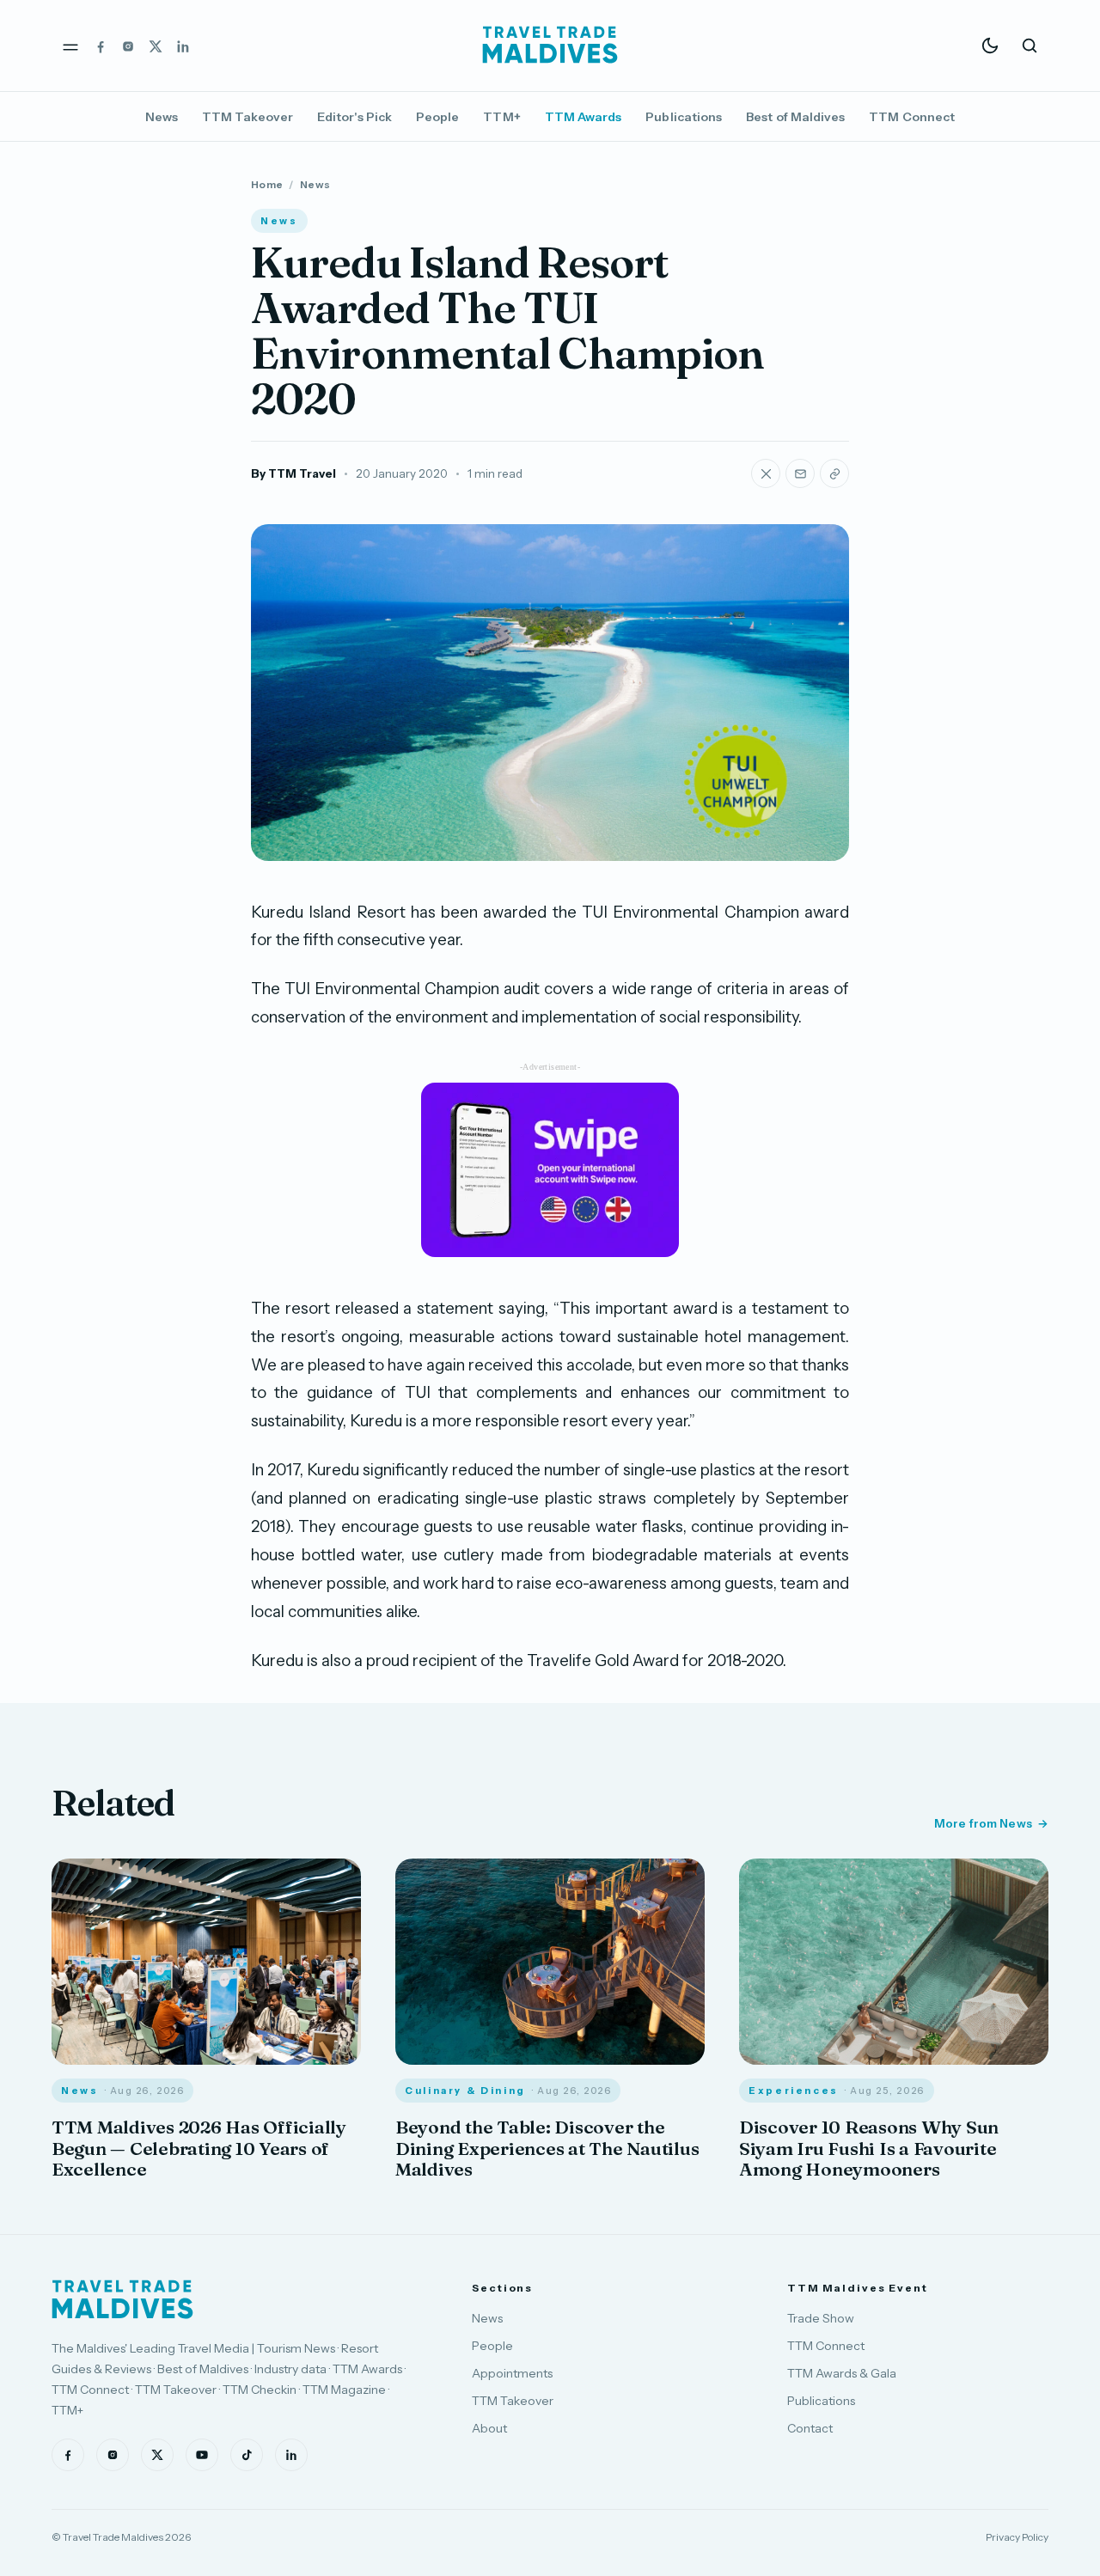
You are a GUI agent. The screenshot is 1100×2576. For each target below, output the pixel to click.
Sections (502, 2288)
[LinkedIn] (183, 46)
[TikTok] (247, 2455)
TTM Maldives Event (858, 2288)
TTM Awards (584, 117)
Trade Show (821, 2318)
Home (267, 184)
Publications (684, 117)
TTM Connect (912, 117)
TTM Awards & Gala (842, 2373)
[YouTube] (202, 2455)
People (437, 117)
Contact (810, 2428)
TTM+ (501, 117)
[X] (156, 46)
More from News (983, 1823)
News (162, 117)
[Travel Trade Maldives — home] (550, 46)
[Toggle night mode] (990, 46)
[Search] (1030, 46)
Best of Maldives (795, 117)
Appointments (512, 2373)
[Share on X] (766, 473)
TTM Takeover (247, 117)
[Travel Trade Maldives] (122, 2299)
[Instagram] (128, 46)
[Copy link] (834, 473)
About (489, 2428)
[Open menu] (70, 46)
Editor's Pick (354, 117)
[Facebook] (101, 46)
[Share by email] (800, 473)
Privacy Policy (1017, 2537)
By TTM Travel (293, 473)
